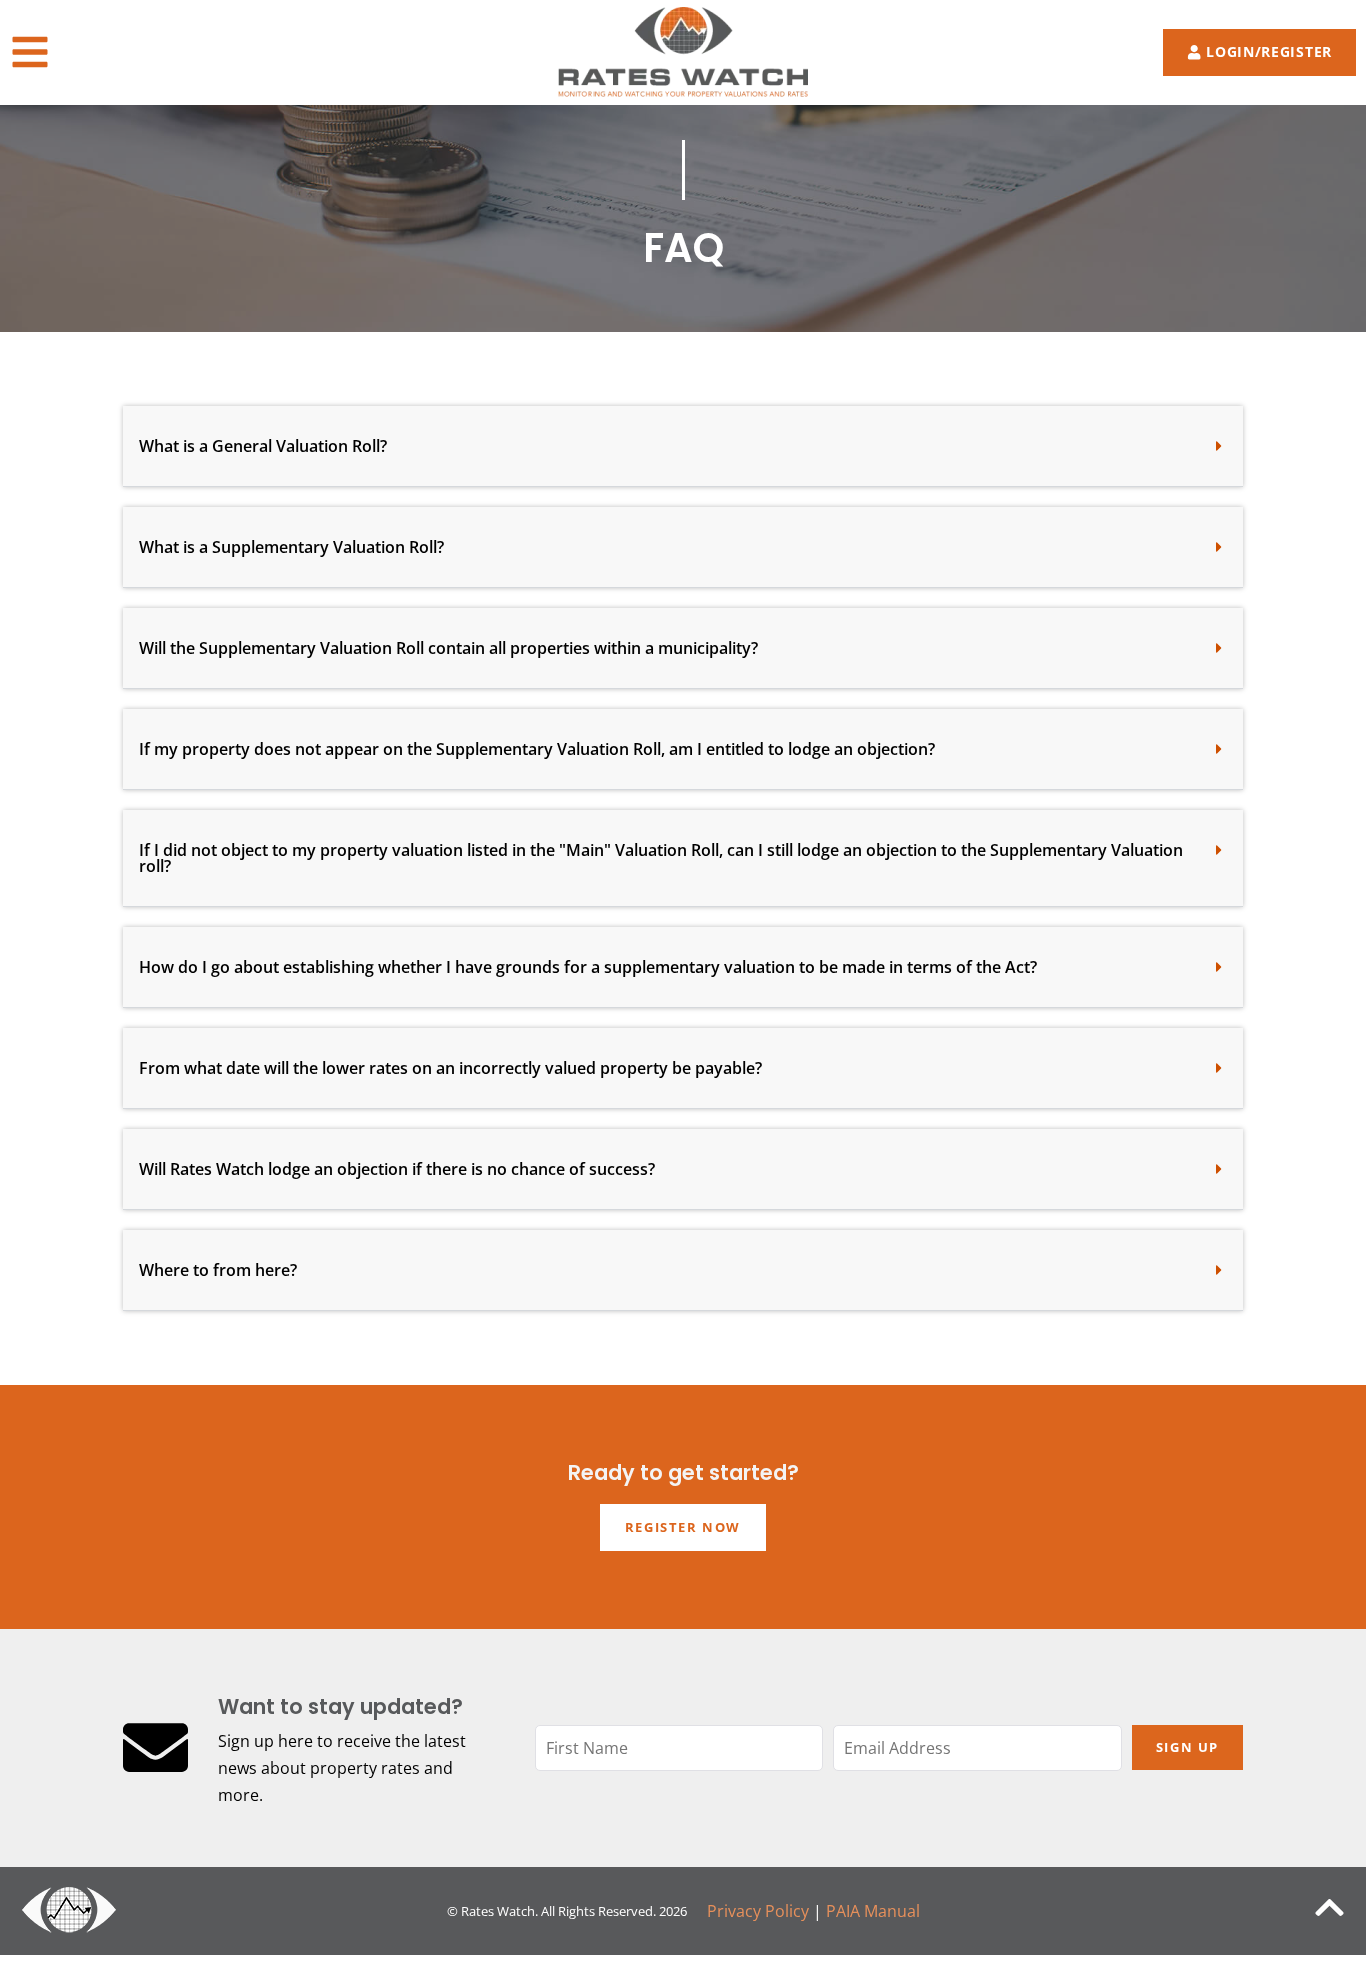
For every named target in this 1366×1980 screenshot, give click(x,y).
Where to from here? (218, 1270)
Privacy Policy (758, 1911)
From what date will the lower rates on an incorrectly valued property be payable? (450, 1068)
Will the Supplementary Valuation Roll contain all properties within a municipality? (448, 648)
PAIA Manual (873, 1911)
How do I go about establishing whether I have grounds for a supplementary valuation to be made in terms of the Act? (588, 967)
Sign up (1187, 1747)
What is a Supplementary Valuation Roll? (291, 547)
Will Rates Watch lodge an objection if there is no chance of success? (397, 1169)
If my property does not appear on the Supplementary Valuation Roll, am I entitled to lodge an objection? (537, 749)
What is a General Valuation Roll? (263, 446)
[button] (683, 446)
